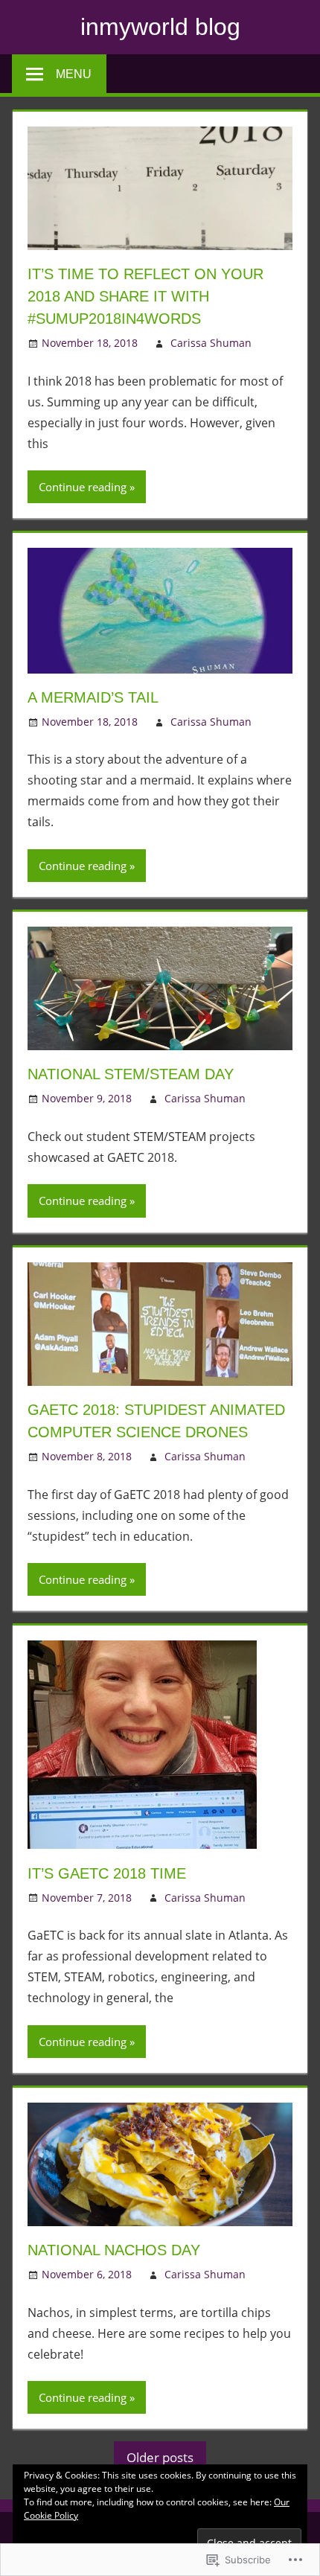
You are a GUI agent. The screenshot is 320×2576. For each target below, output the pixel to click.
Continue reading (83, 487)
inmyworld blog (160, 27)
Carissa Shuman (211, 343)
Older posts (160, 2457)
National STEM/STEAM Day (131, 1074)
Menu (74, 74)
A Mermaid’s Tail (93, 697)
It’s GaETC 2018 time (107, 1873)
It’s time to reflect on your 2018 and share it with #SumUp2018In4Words (145, 296)
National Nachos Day (114, 2250)
